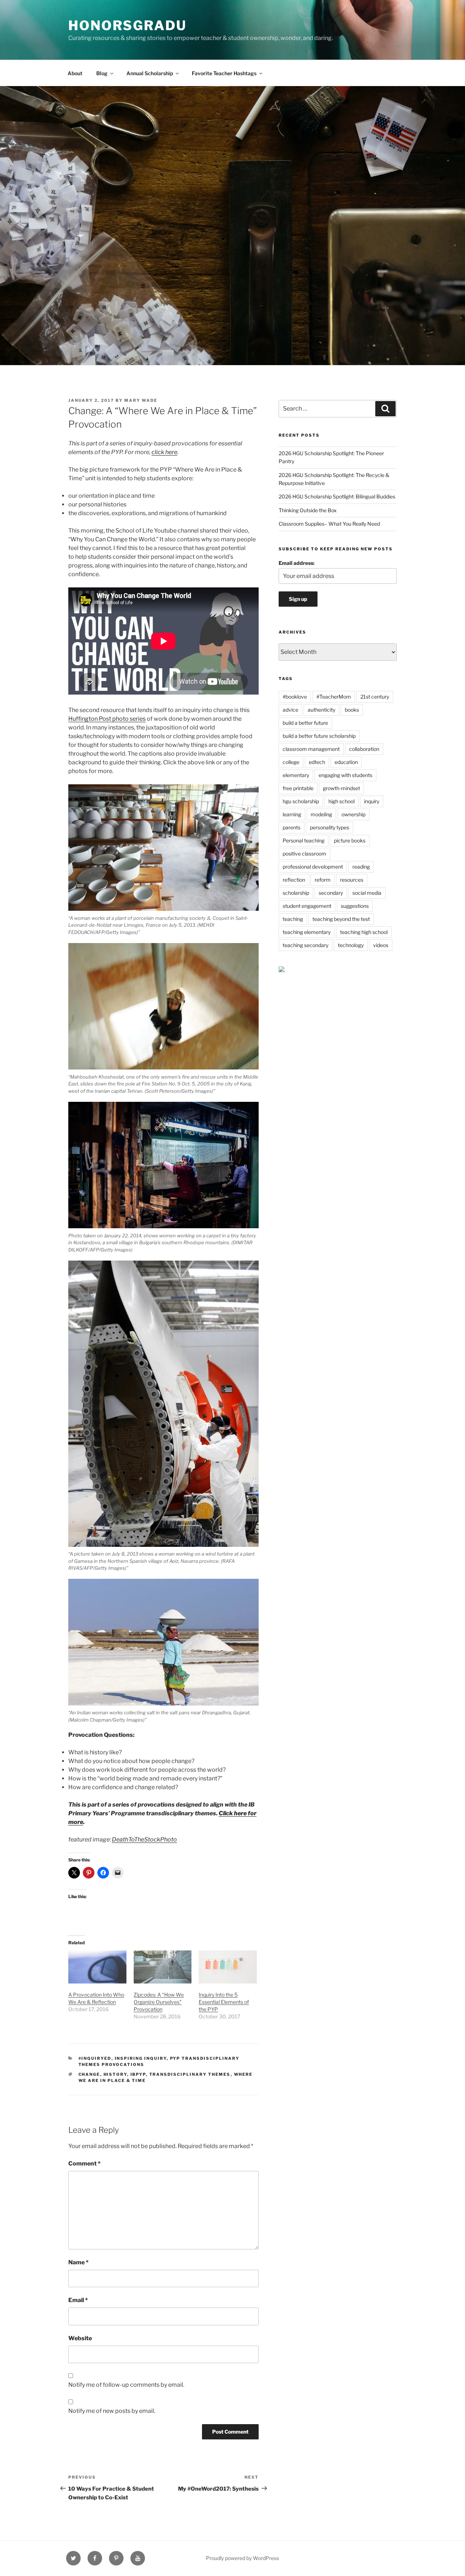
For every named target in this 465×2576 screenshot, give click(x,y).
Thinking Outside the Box (308, 510)
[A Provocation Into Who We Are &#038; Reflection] (97, 1967)
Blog (102, 73)
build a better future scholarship (319, 736)
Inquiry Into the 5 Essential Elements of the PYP (224, 2002)
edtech (317, 762)
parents (292, 827)
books (352, 710)
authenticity (322, 710)
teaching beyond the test (341, 919)
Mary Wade (141, 400)
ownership (353, 814)
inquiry (372, 801)
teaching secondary (306, 945)
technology (351, 945)
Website (80, 2338)
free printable (298, 788)
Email (78, 2300)
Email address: (297, 563)
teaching (293, 919)
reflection (294, 880)
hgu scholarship (301, 801)
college (291, 762)
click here (164, 452)
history (115, 2074)
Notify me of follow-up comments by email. (126, 2385)
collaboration (364, 749)
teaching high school (364, 932)
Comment (84, 2163)
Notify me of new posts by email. (112, 2411)
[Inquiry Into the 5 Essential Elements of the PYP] (228, 1967)
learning (292, 814)
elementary (296, 775)
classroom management (311, 749)
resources (352, 880)
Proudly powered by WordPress (242, 2558)
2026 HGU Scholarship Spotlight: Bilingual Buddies (337, 496)
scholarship (296, 893)
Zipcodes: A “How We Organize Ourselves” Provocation (159, 2002)
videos (381, 945)
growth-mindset (341, 788)
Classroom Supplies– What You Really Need (329, 524)
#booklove (295, 697)
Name (78, 2262)
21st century (375, 697)
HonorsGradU (128, 25)
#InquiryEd (95, 2058)
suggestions (355, 906)
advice (290, 710)
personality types (329, 827)
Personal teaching (304, 840)
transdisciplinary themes (190, 2074)
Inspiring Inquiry (141, 2058)
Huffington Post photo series (107, 719)
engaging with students (345, 775)
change (89, 2074)
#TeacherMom (334, 697)
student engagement (307, 906)
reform (323, 880)
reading (361, 867)
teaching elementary (307, 932)
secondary (331, 893)
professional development (313, 867)
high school (341, 801)
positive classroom (304, 854)
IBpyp (138, 2074)
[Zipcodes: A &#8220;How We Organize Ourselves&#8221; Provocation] (163, 1967)
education (346, 762)
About (75, 73)
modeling (321, 814)
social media (367, 893)
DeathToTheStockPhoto (144, 1839)
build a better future (305, 723)
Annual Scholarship (150, 73)
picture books (350, 840)
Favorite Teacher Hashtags (224, 73)
